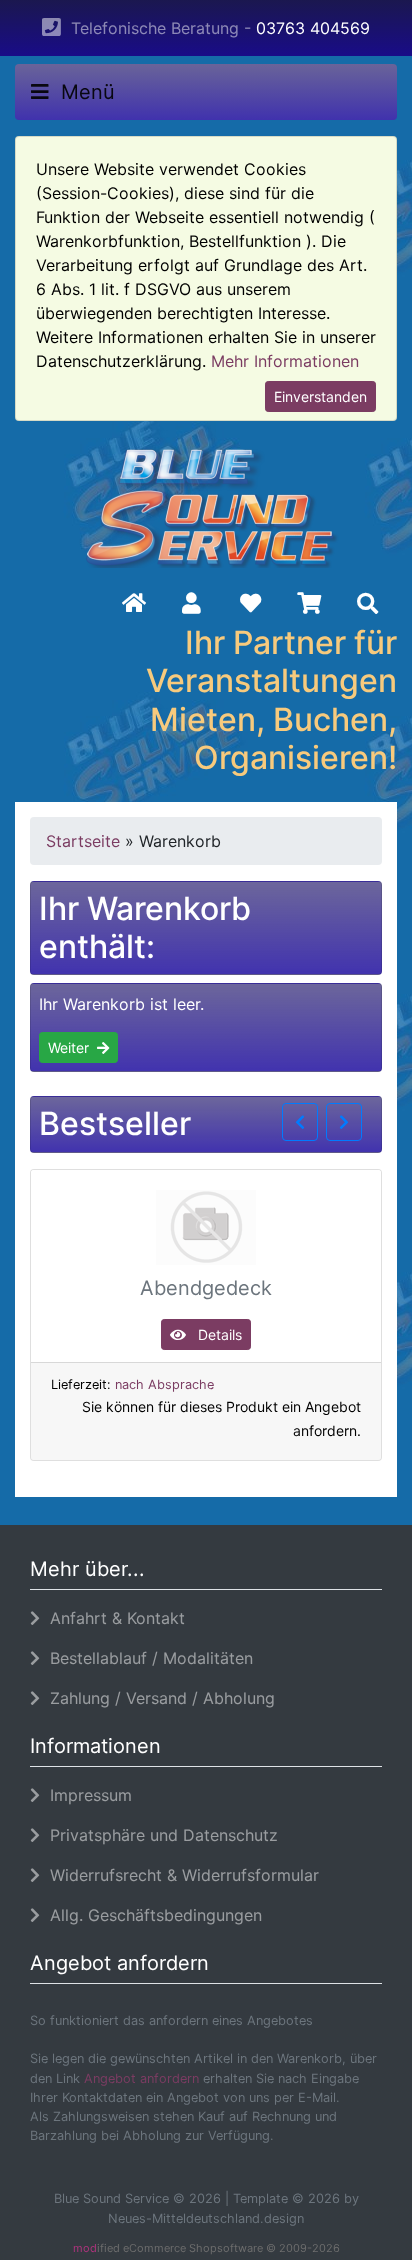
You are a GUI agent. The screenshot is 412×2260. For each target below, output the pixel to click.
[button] (191, 604)
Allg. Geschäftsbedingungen (151, 1915)
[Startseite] (134, 604)
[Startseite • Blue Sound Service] (206, 502)
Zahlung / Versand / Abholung (157, 1698)
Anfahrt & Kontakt (112, 1618)
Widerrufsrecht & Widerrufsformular (179, 1875)
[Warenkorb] (309, 604)
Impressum (86, 1795)
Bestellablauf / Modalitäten (146, 1658)
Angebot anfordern (141, 2078)
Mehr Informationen (285, 361)
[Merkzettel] (250, 604)
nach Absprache (164, 1384)
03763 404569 (313, 28)
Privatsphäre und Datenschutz (159, 1835)
